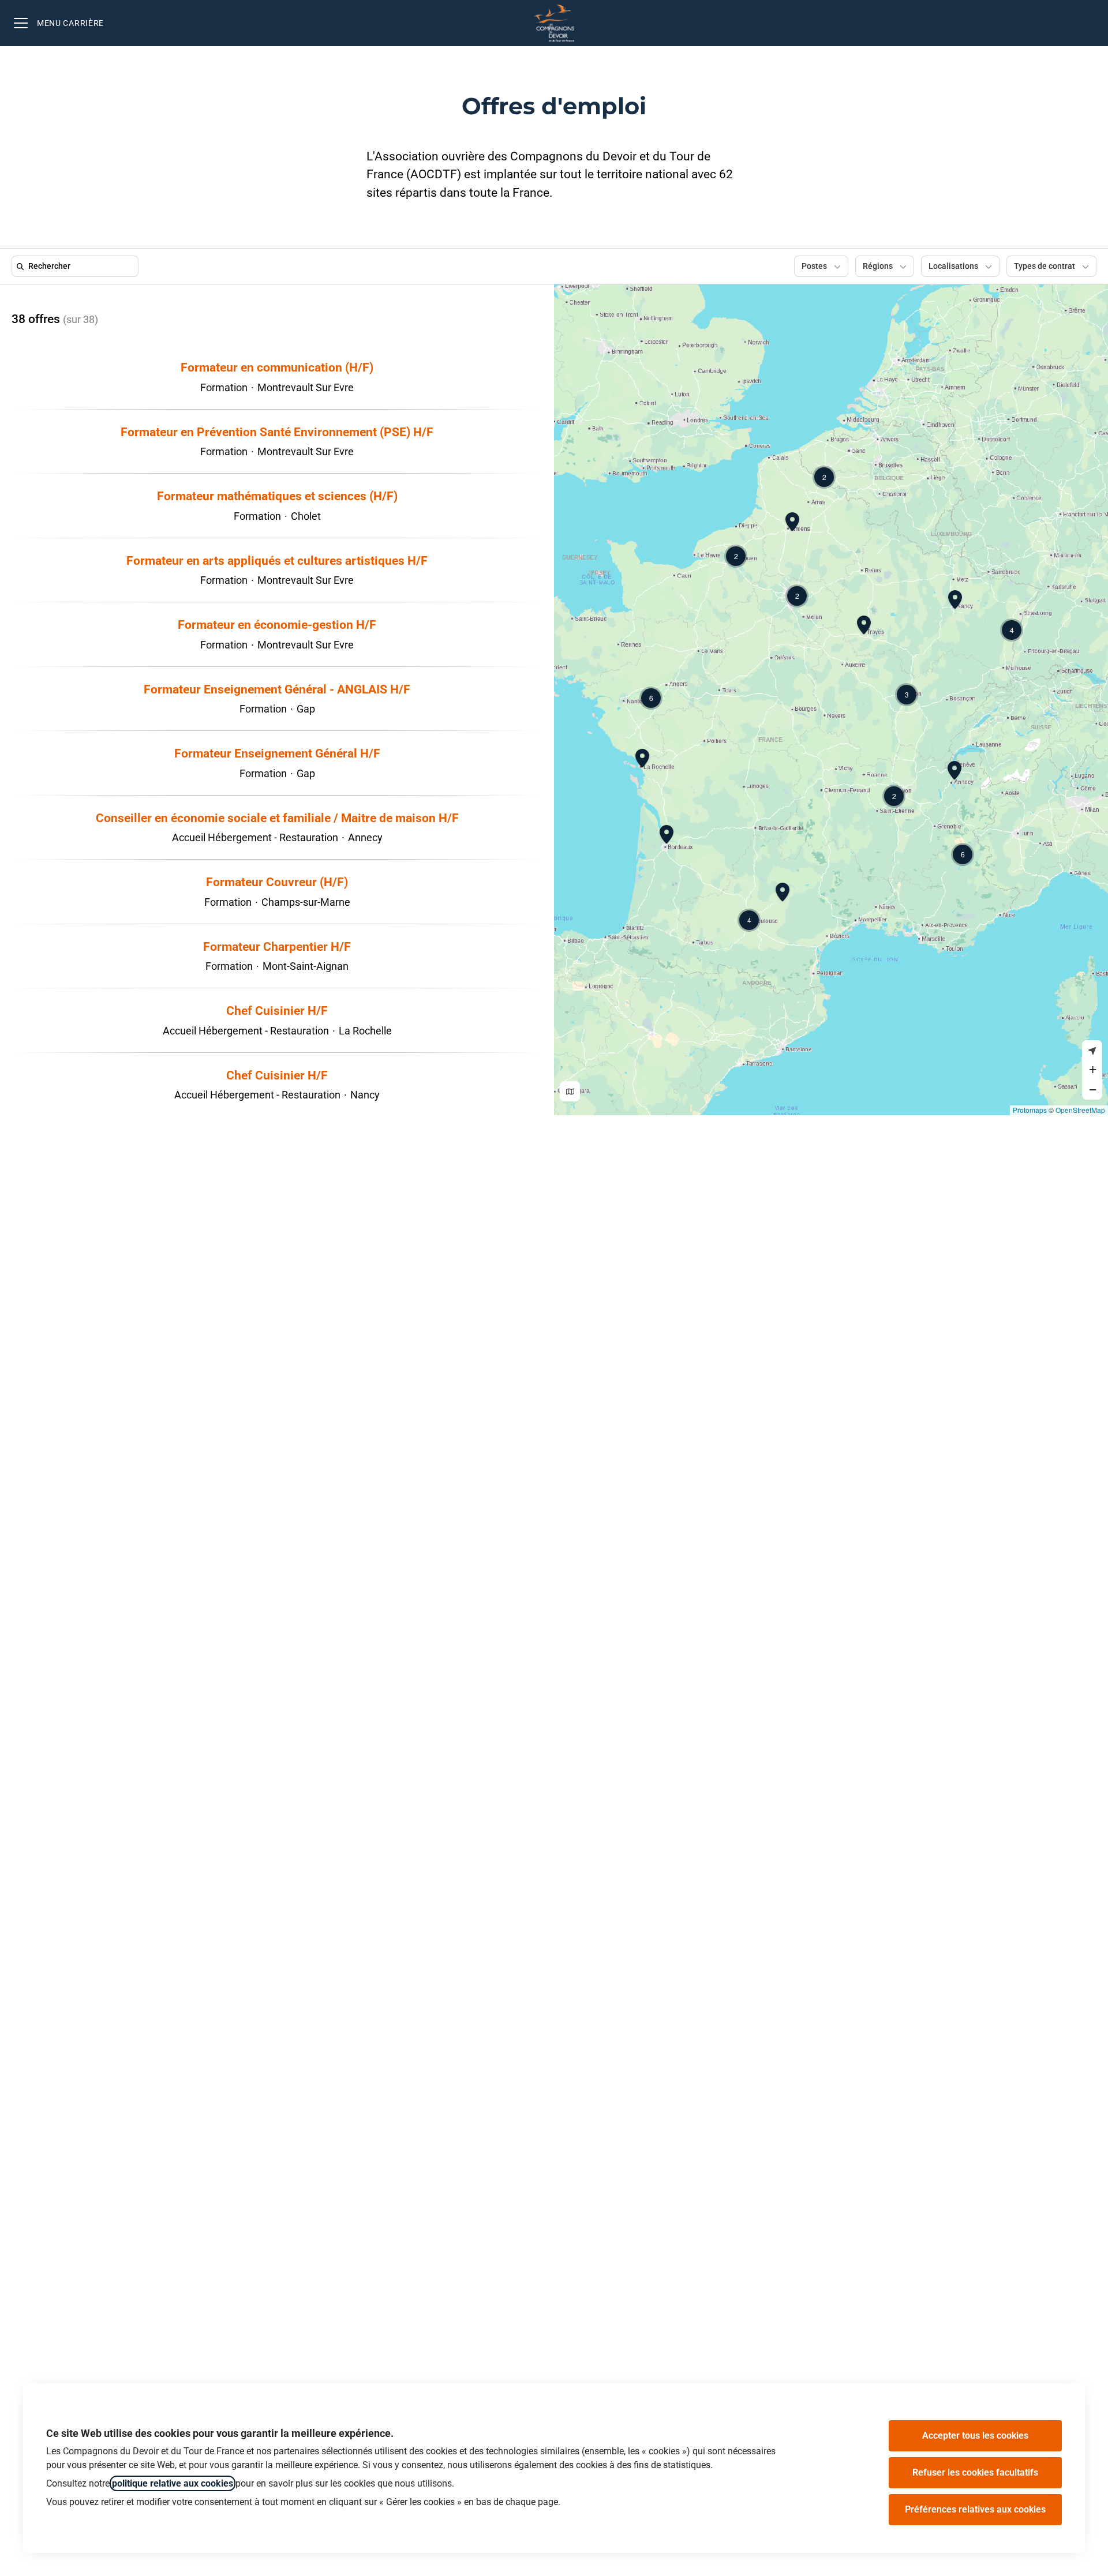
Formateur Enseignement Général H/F (277, 753)
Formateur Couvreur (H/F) (277, 882)
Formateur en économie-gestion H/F (277, 625)
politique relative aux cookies (173, 2483)
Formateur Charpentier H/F (277, 947)
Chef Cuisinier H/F (277, 1011)
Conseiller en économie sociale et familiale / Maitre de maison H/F (277, 818)
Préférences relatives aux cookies (975, 2509)
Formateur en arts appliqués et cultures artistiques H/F (277, 561)
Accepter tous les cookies (975, 2436)
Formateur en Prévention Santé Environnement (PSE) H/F (277, 432)
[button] (894, 796)
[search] (77, 266)
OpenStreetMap (1080, 1110)
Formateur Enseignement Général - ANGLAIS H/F (277, 689)
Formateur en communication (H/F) (277, 368)
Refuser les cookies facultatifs (975, 2472)
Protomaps (1030, 1110)
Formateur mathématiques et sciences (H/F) (277, 496)
